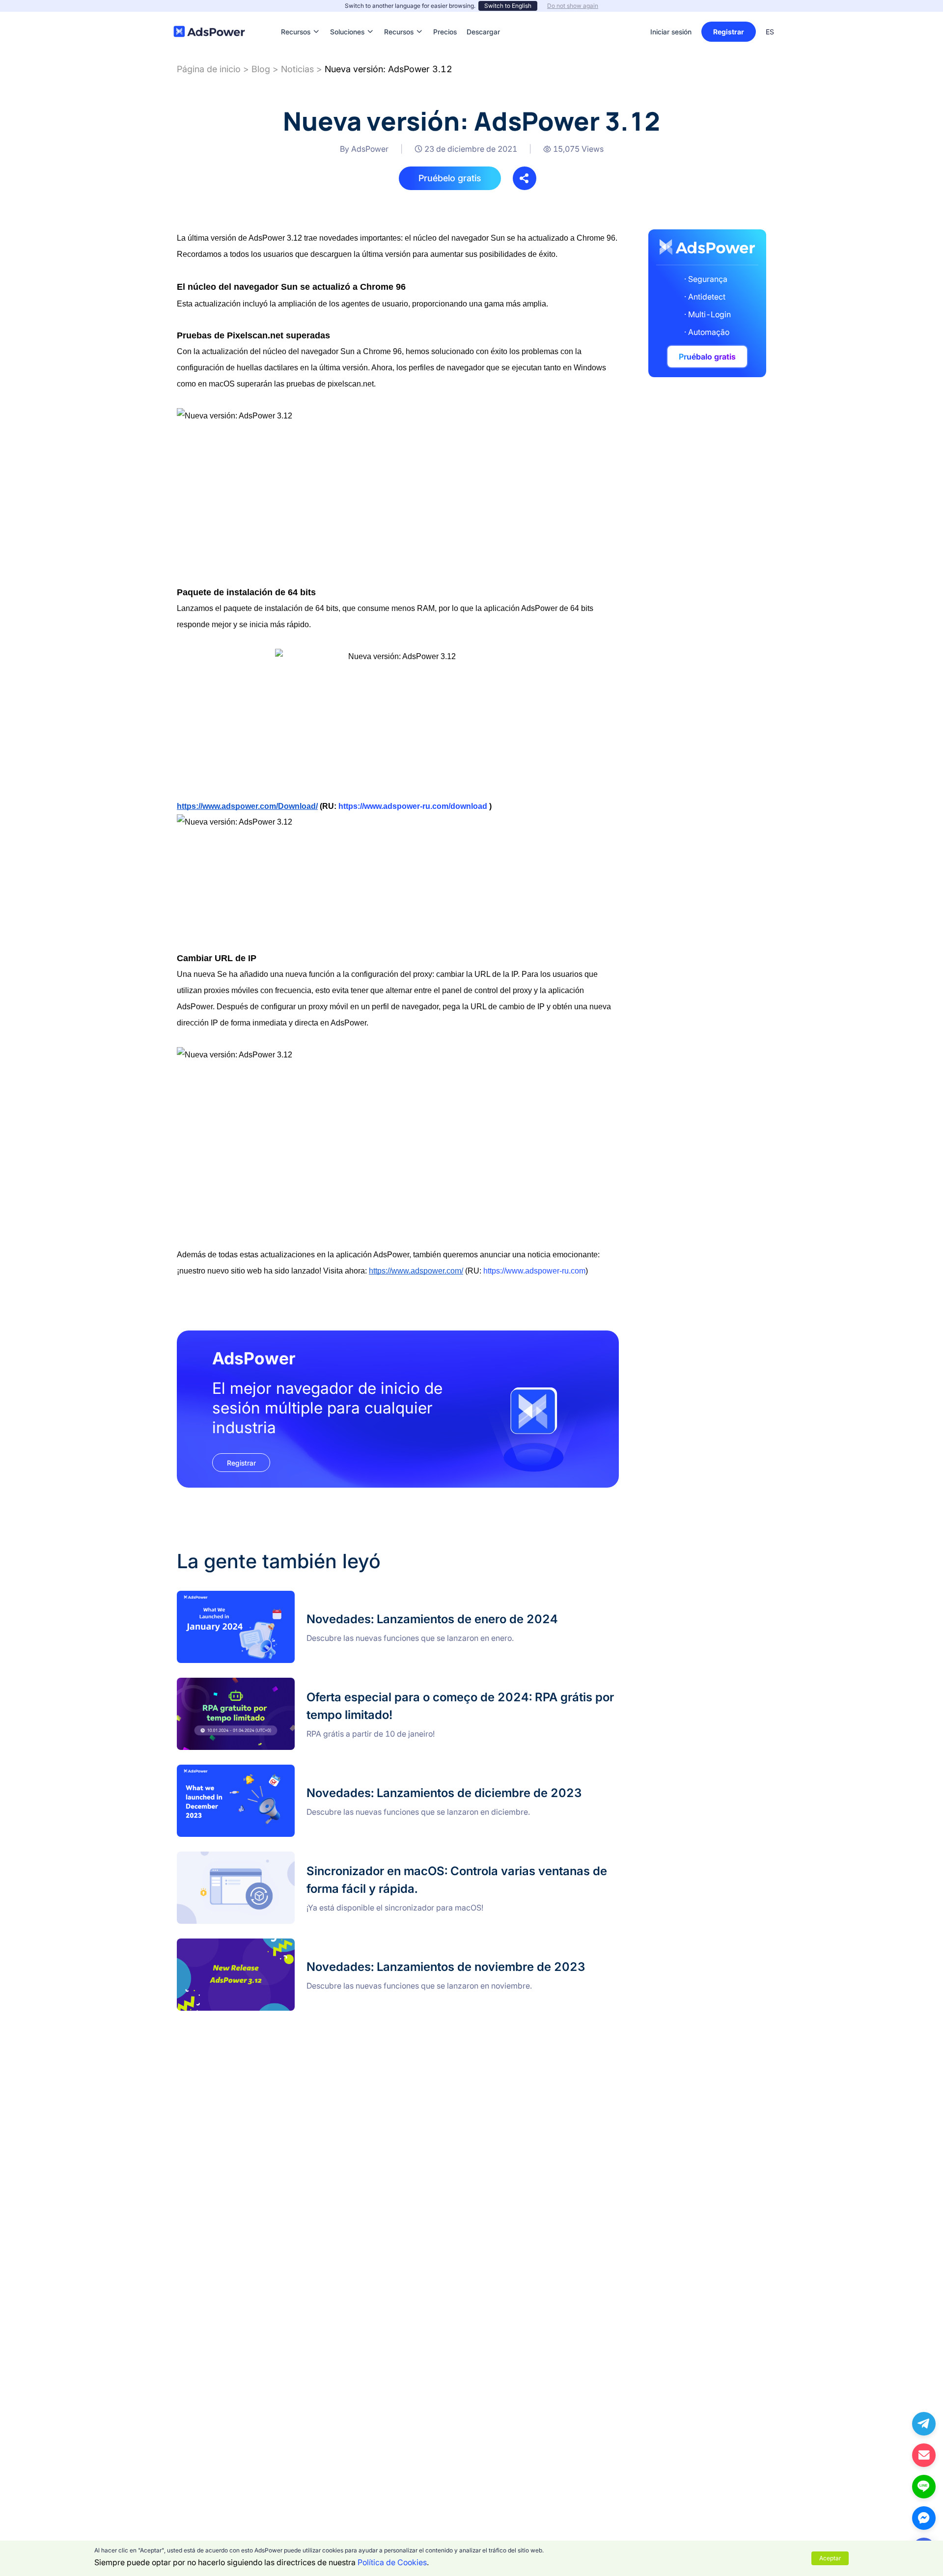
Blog (261, 69)
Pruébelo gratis (450, 178)
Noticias (297, 69)
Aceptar (830, 2558)
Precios (445, 17)
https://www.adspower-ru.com (534, 1271)
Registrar (729, 32)
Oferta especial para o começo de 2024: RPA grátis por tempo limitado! (306, 1684)
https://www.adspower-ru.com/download (413, 806)
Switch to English (508, 6)
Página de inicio (209, 69)
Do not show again (573, 6)
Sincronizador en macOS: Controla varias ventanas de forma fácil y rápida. (312, 1857)
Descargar (483, 17)
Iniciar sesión (671, 32)
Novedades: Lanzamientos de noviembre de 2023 (267, 1944)
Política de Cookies (392, 2562)
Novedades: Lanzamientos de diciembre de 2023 (266, 1771)
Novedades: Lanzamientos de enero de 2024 (258, 1597)
